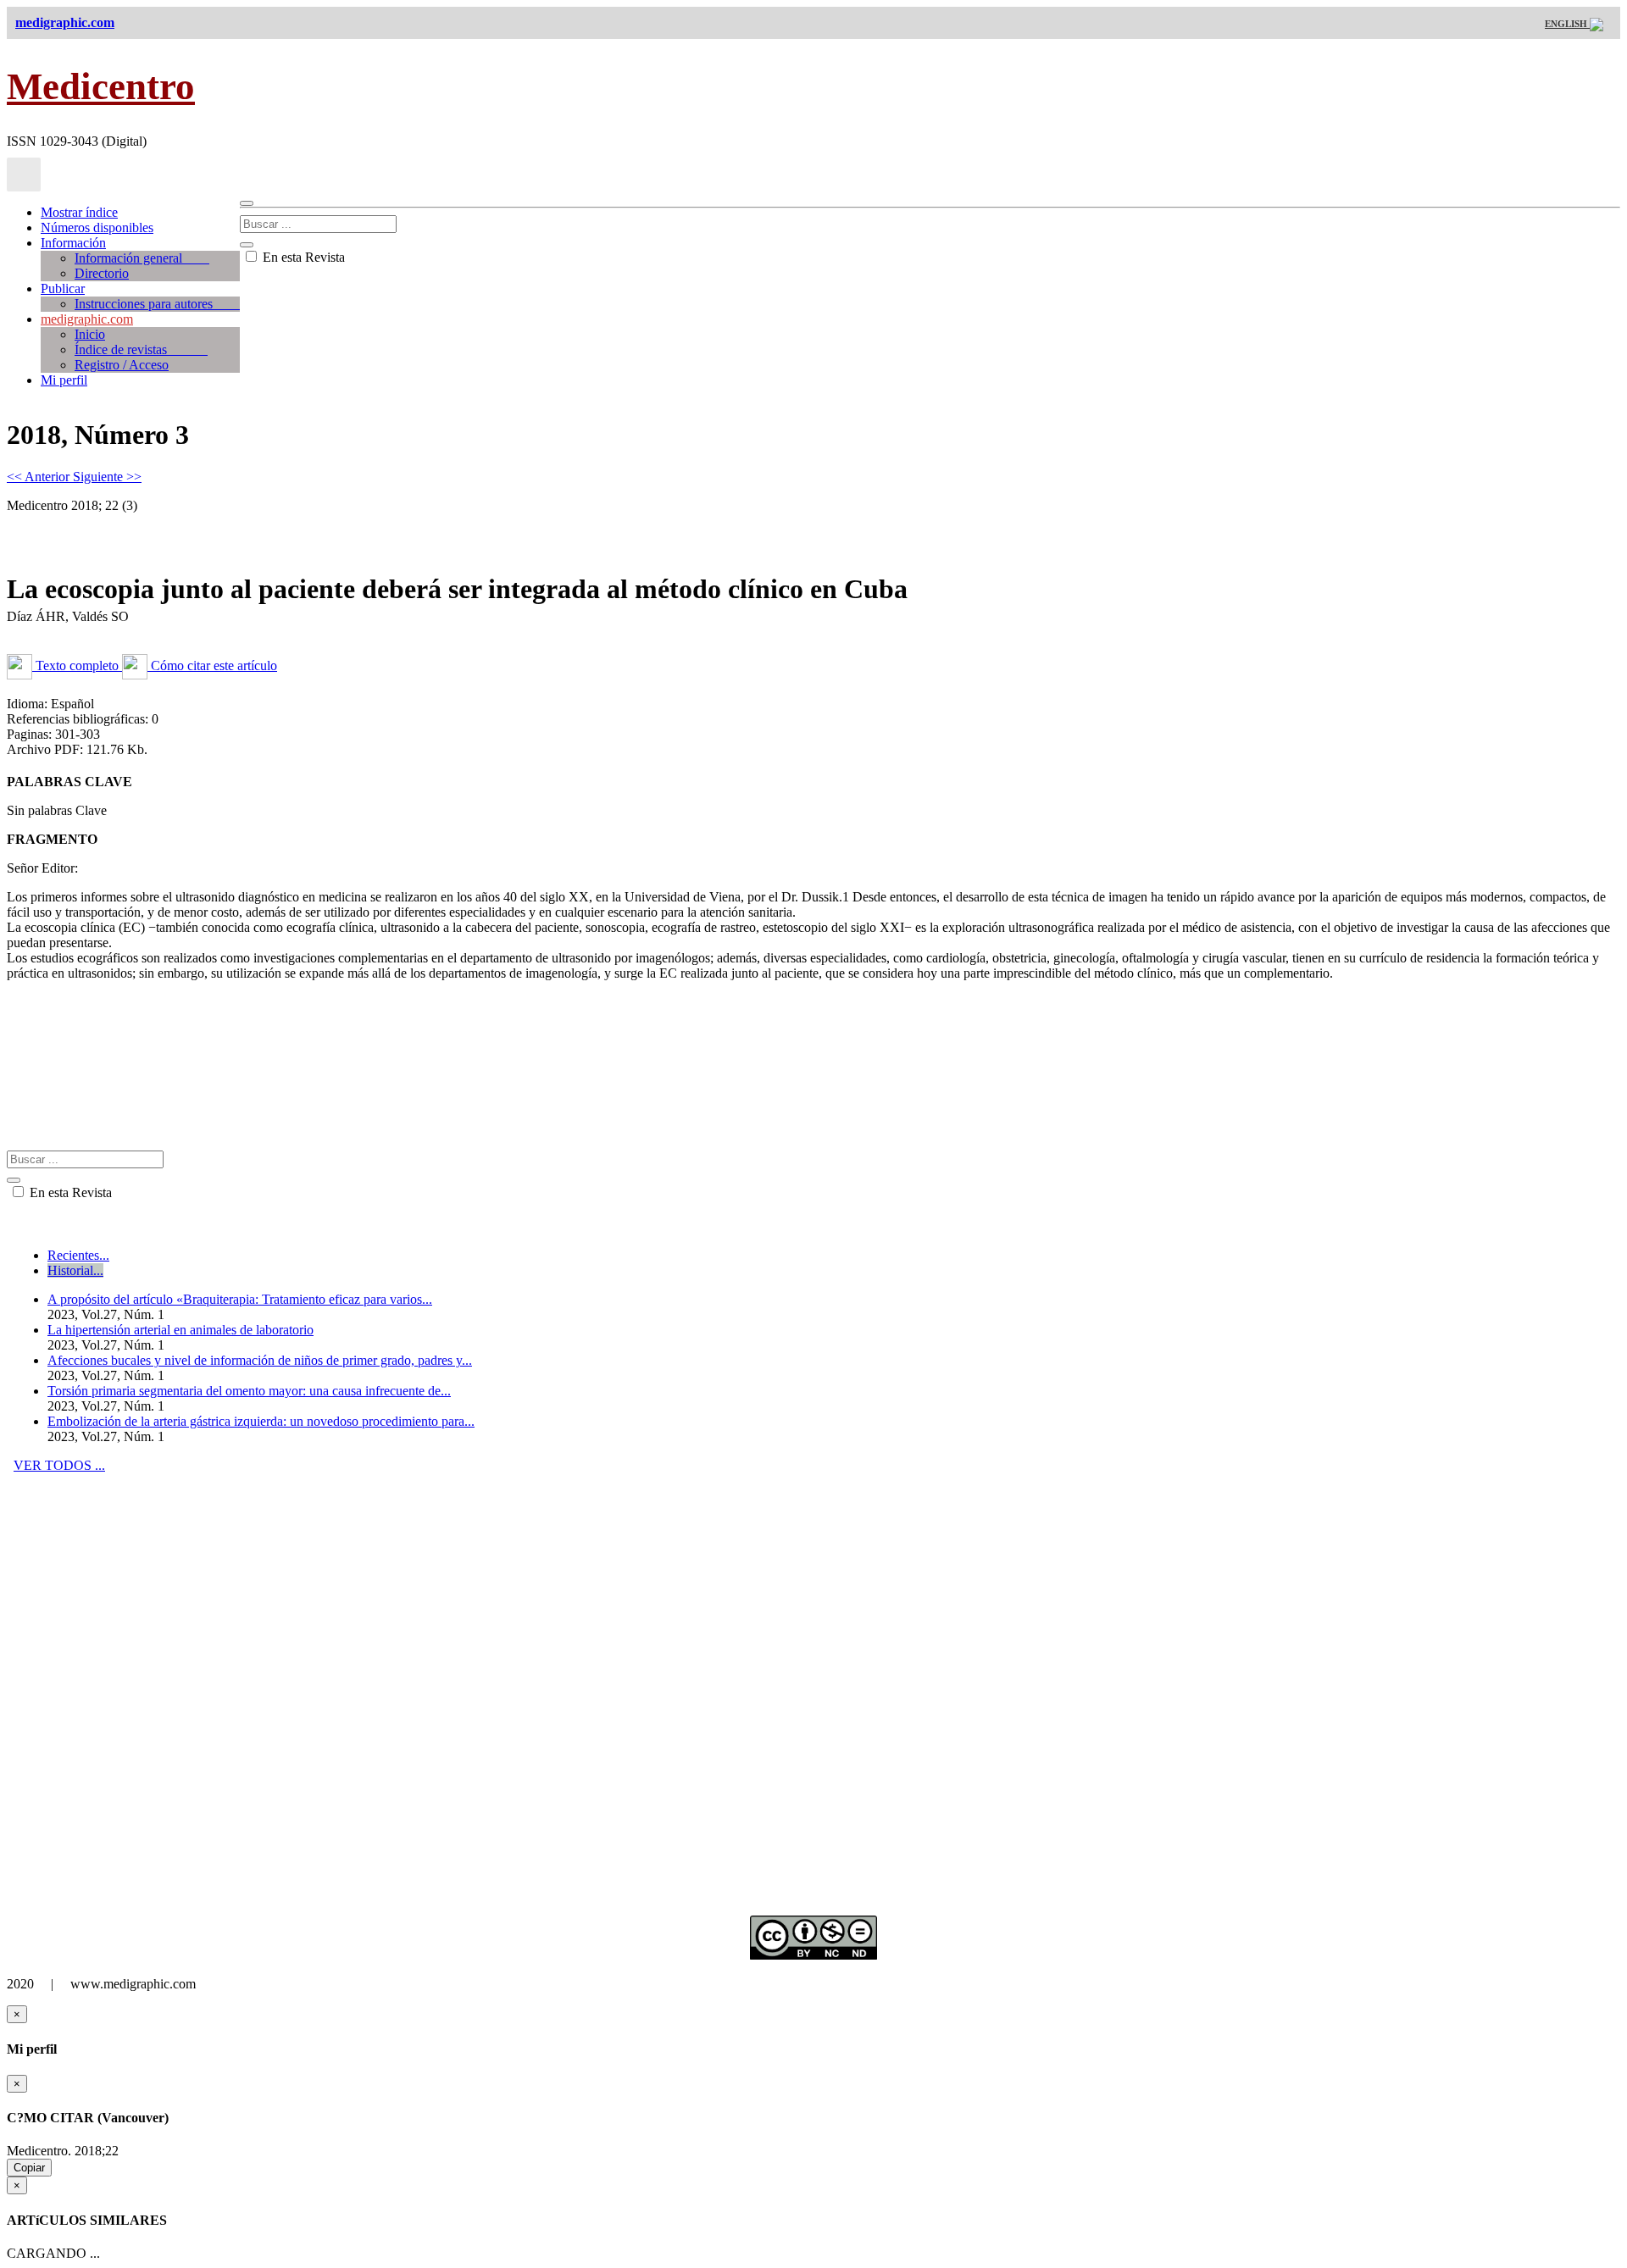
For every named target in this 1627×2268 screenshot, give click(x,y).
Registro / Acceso (122, 365)
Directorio (102, 273)
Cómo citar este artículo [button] (212, 665)
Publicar (63, 288)
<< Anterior (40, 477)
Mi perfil (64, 380)
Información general (142, 258)
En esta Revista (302, 257)
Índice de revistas (141, 349)
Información (73, 243)
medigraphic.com (87, 319)
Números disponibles (97, 227)
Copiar (29, 2168)
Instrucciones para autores (157, 304)
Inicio (90, 334)
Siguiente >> (107, 477)
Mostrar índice (79, 212)
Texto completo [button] (77, 665)
